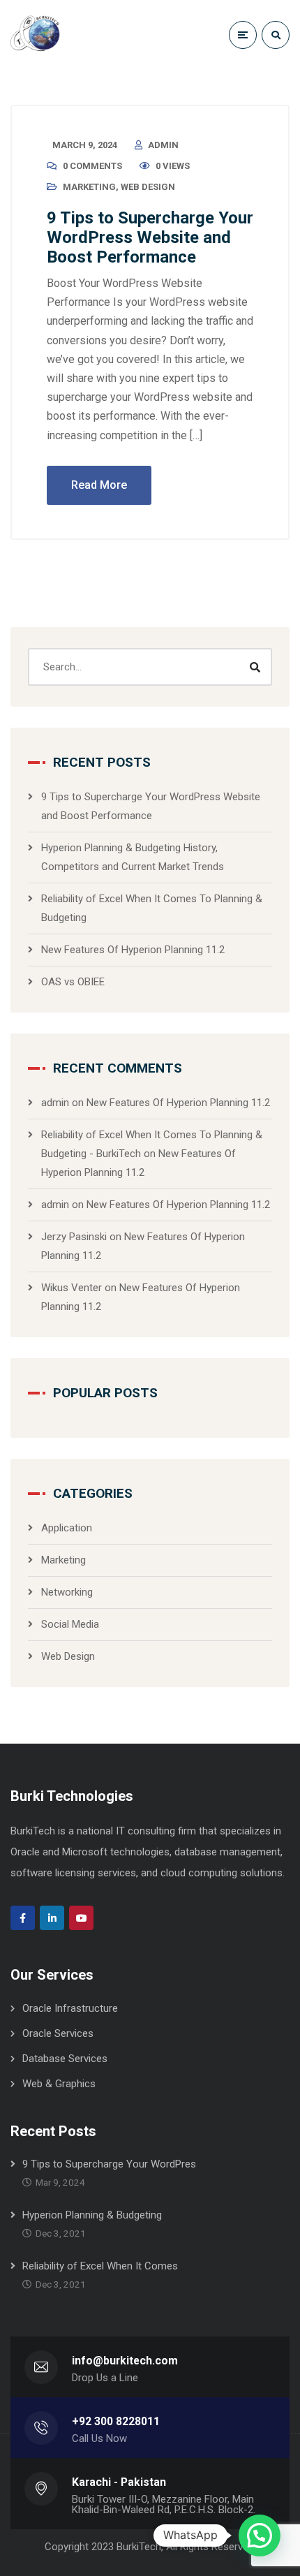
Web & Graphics (59, 2084)
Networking (67, 1592)
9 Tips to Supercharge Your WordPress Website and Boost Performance (150, 237)
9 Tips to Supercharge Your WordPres (109, 2164)
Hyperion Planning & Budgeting (92, 2215)
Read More (99, 485)
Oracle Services (58, 2033)
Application (67, 1528)
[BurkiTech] (38, 35)
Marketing (89, 187)
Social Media (70, 1624)
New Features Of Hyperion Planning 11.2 (133, 950)
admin (163, 145)
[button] (260, 2535)
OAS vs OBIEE (73, 982)
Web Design (148, 187)
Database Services (65, 2059)
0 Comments (92, 166)
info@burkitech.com (125, 2361)
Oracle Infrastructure (70, 2008)
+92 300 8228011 (116, 2421)
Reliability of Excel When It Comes (100, 2266)
